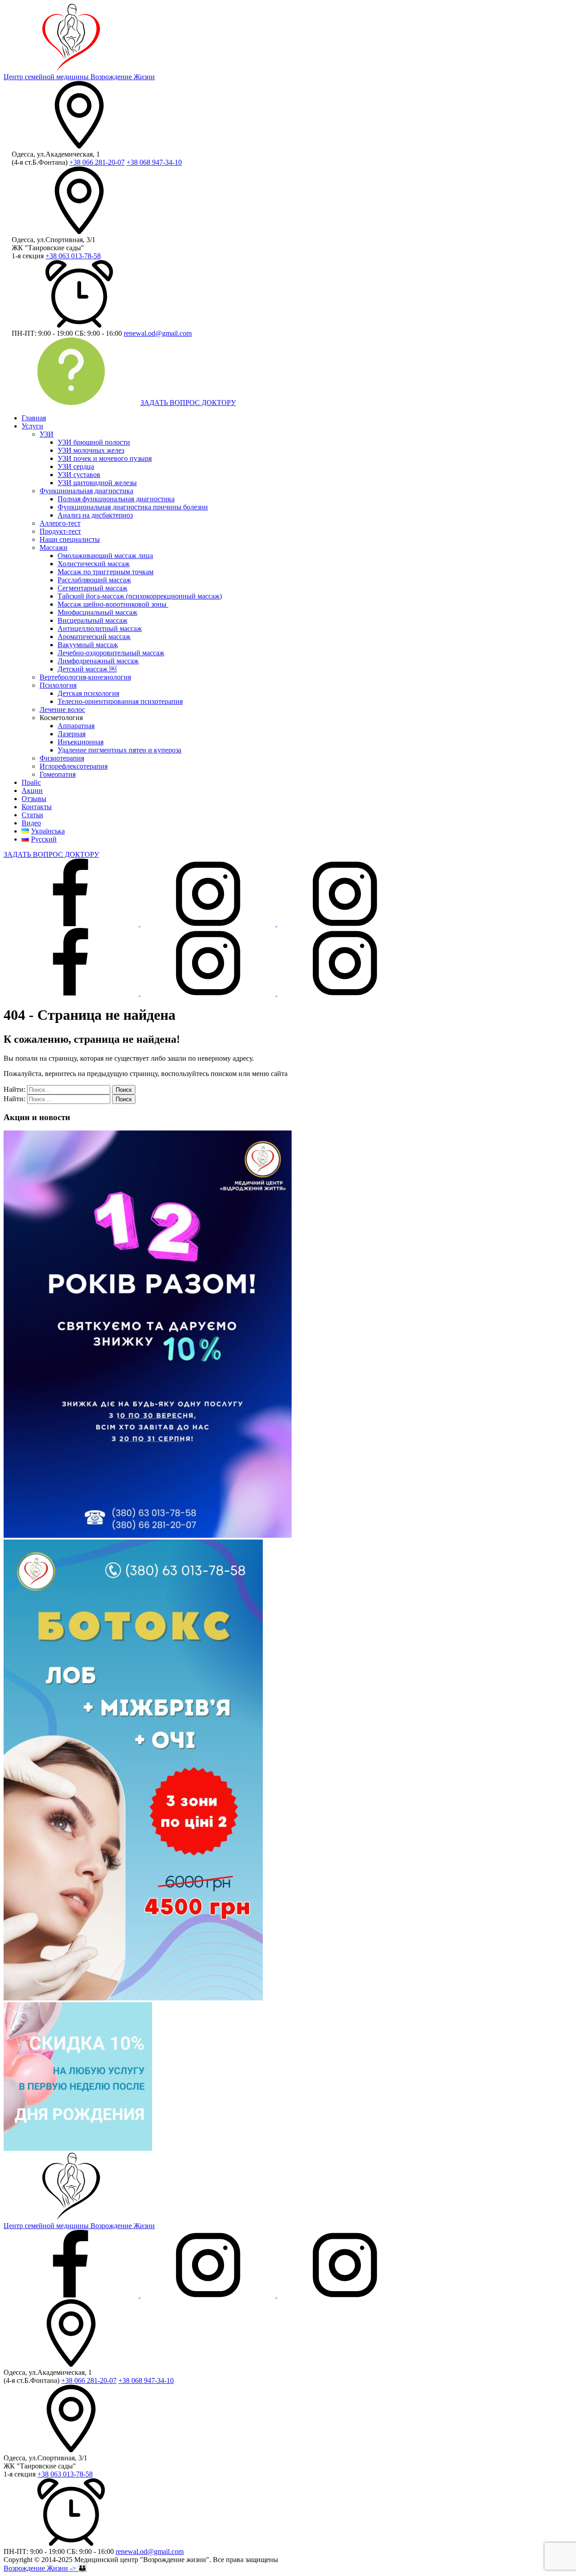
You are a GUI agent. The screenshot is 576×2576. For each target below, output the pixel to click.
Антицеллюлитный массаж (100, 628)
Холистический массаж (94, 564)
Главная (34, 418)
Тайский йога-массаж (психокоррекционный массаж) (140, 596)
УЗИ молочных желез (91, 450)
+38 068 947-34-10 (154, 162)
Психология (58, 685)
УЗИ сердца (76, 466)
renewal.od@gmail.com (158, 333)
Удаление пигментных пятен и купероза (119, 750)
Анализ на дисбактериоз (95, 515)
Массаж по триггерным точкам (106, 572)
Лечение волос (62, 709)
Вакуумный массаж (88, 645)
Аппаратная (76, 726)
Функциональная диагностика (86, 491)
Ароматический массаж (94, 637)
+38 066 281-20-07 (97, 162)
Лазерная (72, 734)
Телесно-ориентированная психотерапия (120, 701)
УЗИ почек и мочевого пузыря (105, 458)
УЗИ (47, 434)
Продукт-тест (60, 531)
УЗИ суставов (79, 475)
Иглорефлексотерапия (74, 766)
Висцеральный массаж (92, 620)
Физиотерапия (62, 758)
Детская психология (88, 693)
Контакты (37, 807)
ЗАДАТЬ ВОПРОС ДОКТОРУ (188, 403)
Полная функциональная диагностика (116, 499)
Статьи (32, 815)
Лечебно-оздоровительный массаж (111, 653)
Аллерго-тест (60, 523)
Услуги (32, 426)
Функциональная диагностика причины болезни (133, 507)
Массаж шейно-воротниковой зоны (113, 604)
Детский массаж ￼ (87, 669)
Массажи (54, 547)
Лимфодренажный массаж (98, 661)
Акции (32, 790)
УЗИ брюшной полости (94, 442)
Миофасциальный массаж (97, 612)
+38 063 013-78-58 (73, 256)
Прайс (31, 782)
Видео (31, 823)
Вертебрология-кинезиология (85, 677)
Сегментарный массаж (92, 588)
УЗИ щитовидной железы (97, 483)
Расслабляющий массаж (94, 580)
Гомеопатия (58, 774)
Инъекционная (81, 742)
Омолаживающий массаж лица (105, 556)
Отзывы (34, 799)
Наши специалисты (70, 539)
